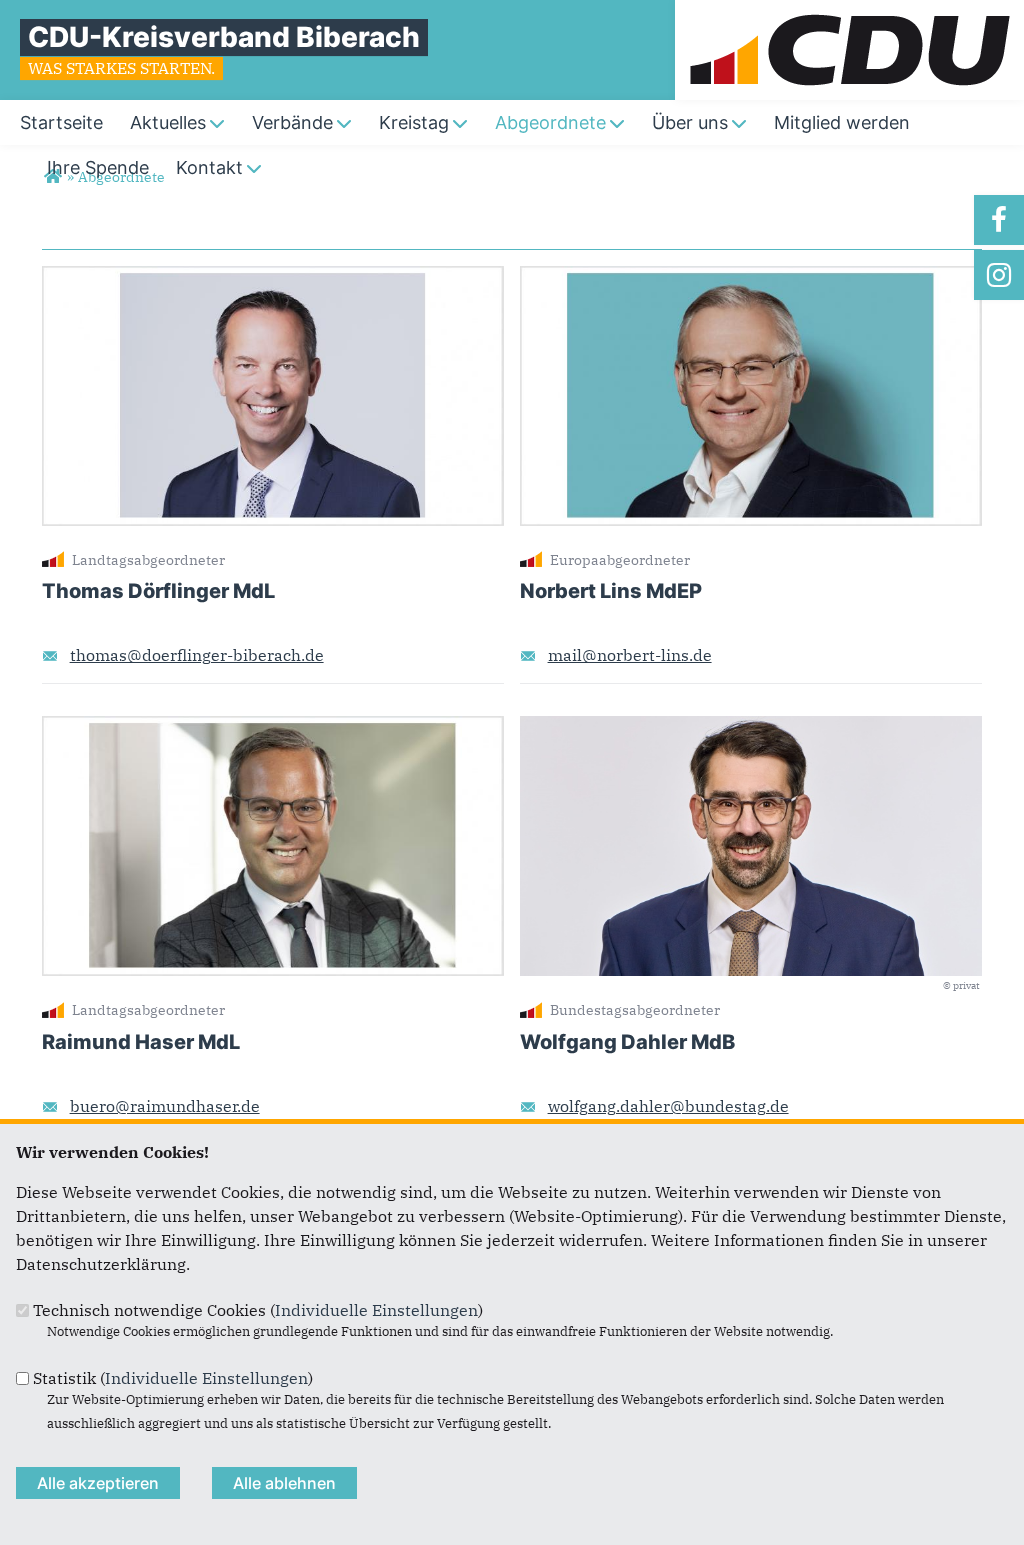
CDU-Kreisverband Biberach (224, 37)
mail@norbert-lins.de (630, 655)
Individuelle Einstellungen (376, 1310)
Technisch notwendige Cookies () (258, 1310)
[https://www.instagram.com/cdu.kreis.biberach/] (999, 275)
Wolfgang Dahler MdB (627, 1042)
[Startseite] (849, 12)
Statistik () (173, 1378)
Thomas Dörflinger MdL (158, 591)
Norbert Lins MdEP (611, 591)
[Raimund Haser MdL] (273, 728)
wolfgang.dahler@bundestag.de (668, 1106)
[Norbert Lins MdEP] (751, 278)
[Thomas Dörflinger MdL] (273, 278)
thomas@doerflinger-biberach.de (197, 655)
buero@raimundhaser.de (165, 1106)
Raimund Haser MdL (141, 1042)
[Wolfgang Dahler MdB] (751, 728)
